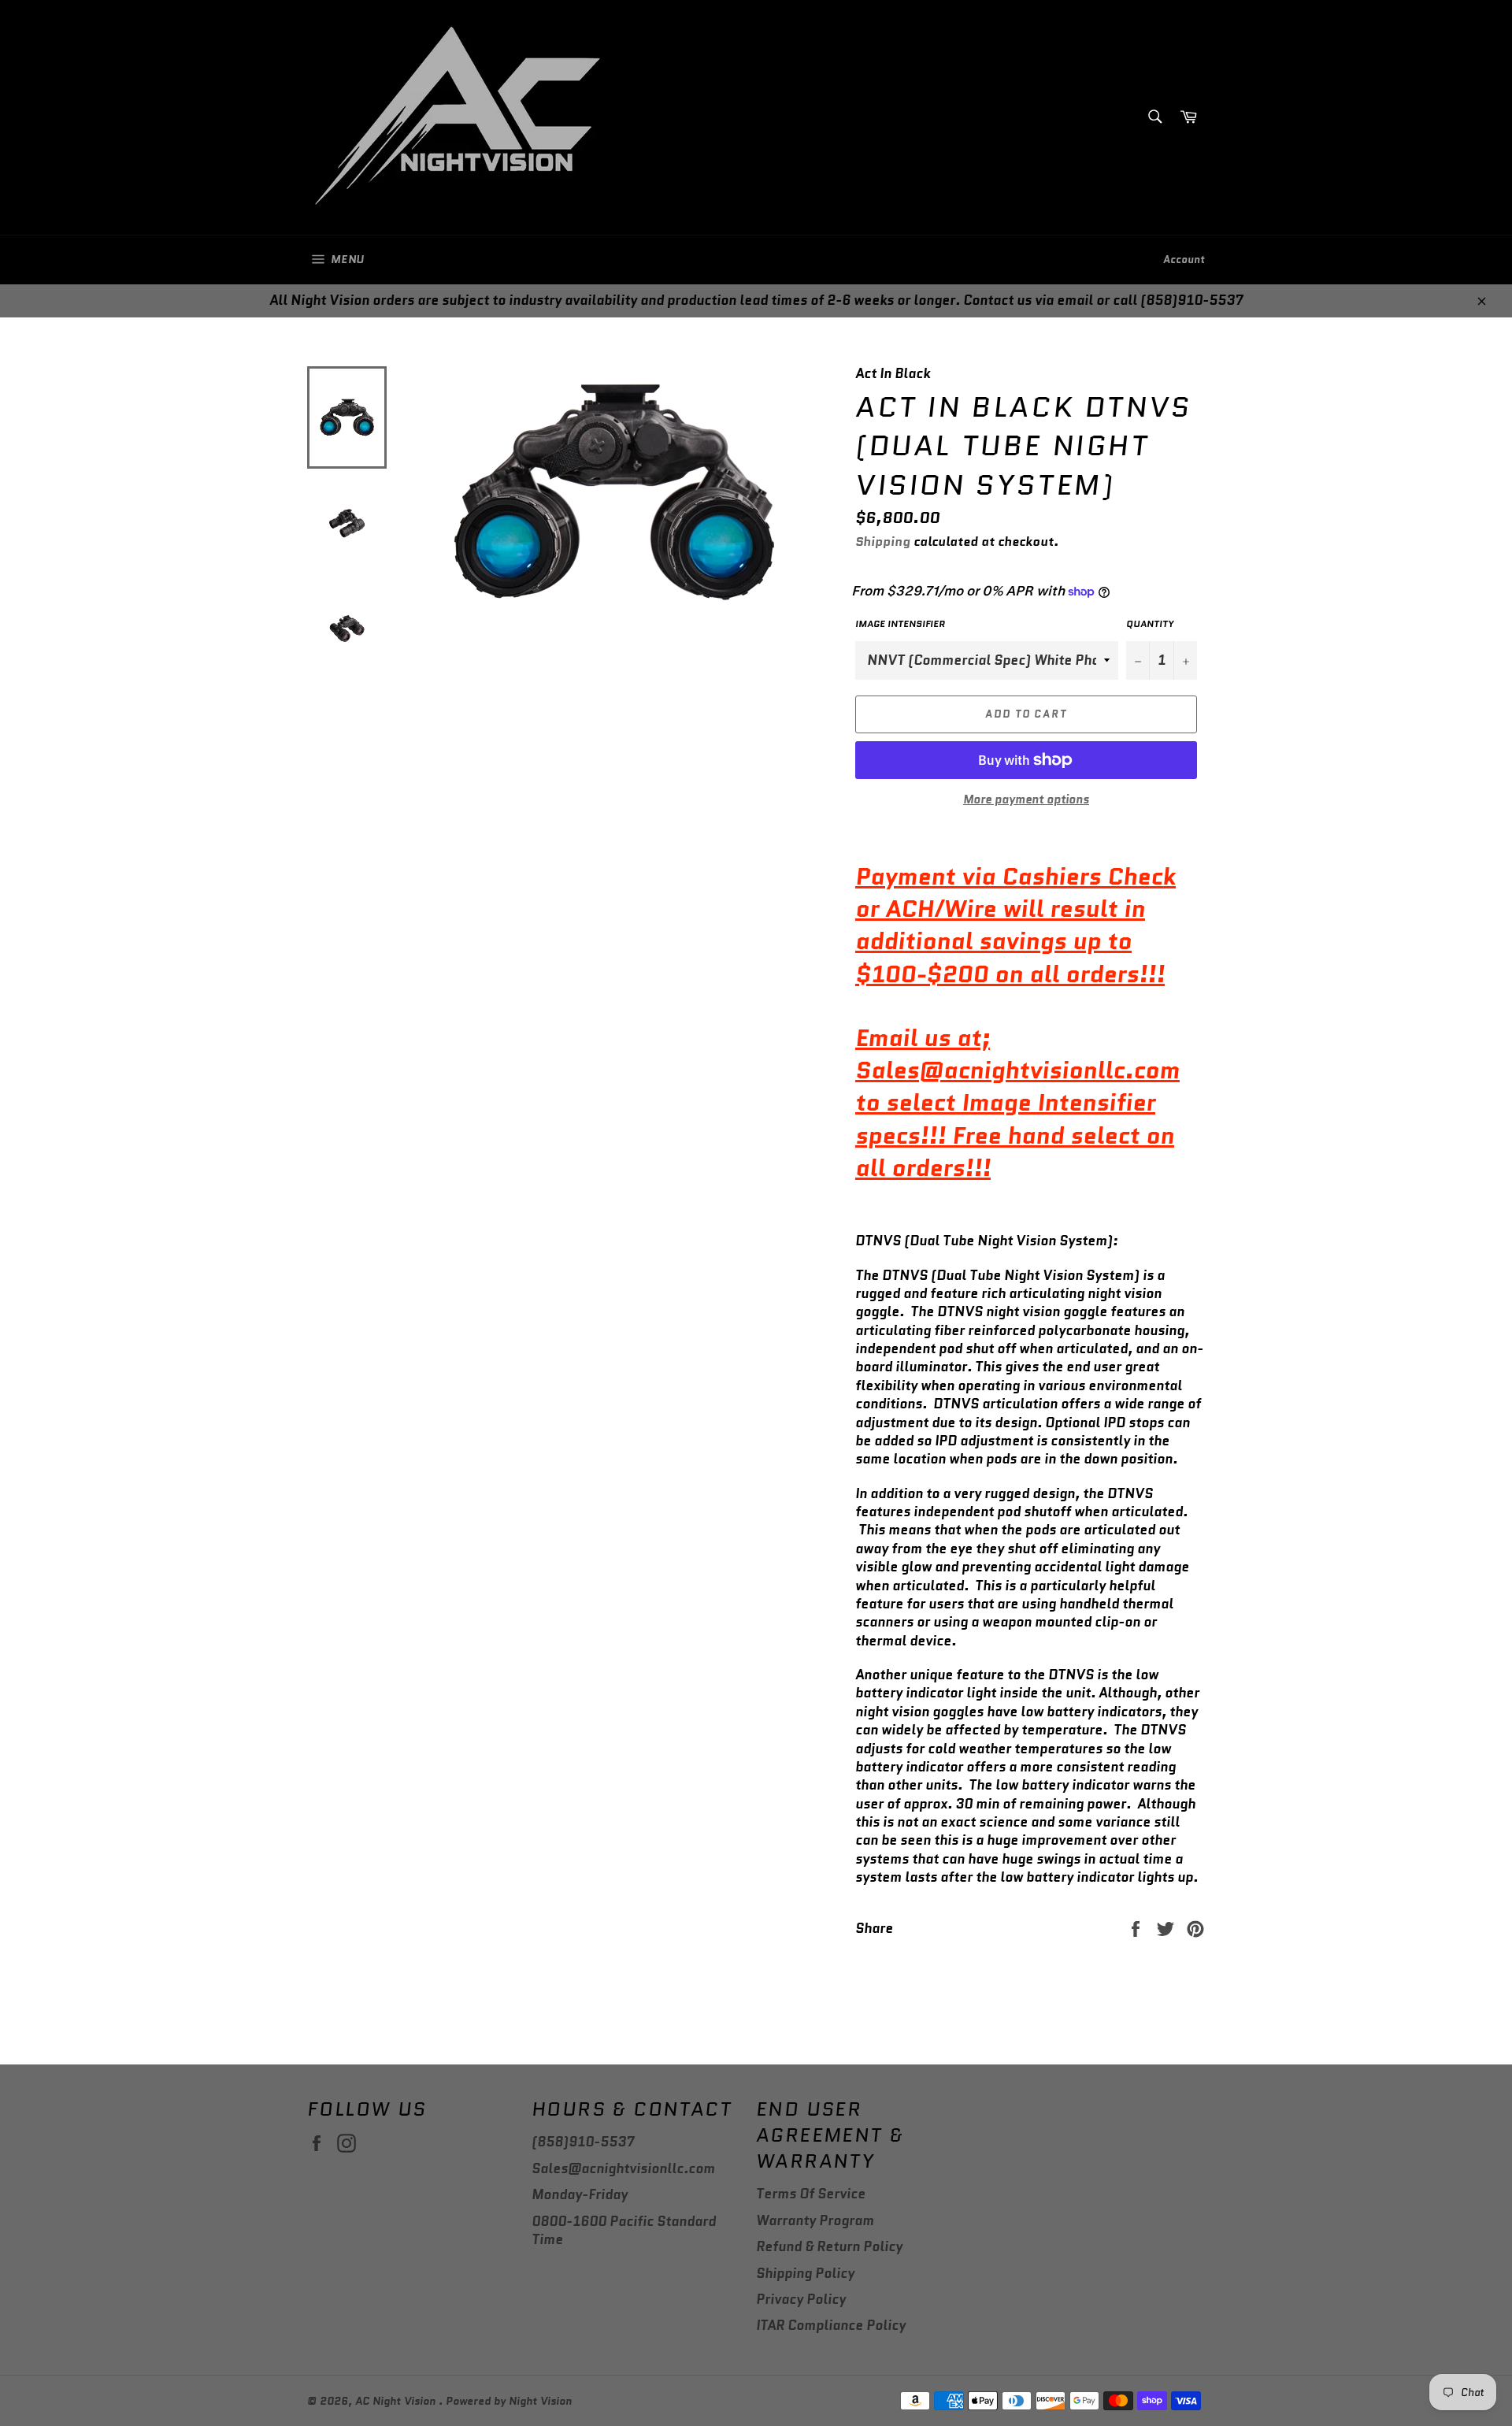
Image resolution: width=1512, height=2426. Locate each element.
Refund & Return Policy (829, 2246)
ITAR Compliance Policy (831, 2325)
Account (1184, 260)
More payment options (1026, 800)
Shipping (883, 542)
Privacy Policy (801, 2299)
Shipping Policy (805, 2273)
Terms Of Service (811, 2194)
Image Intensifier (900, 624)
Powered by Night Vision (509, 2401)
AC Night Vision (397, 2401)
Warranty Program (815, 2220)
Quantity (1150, 624)
